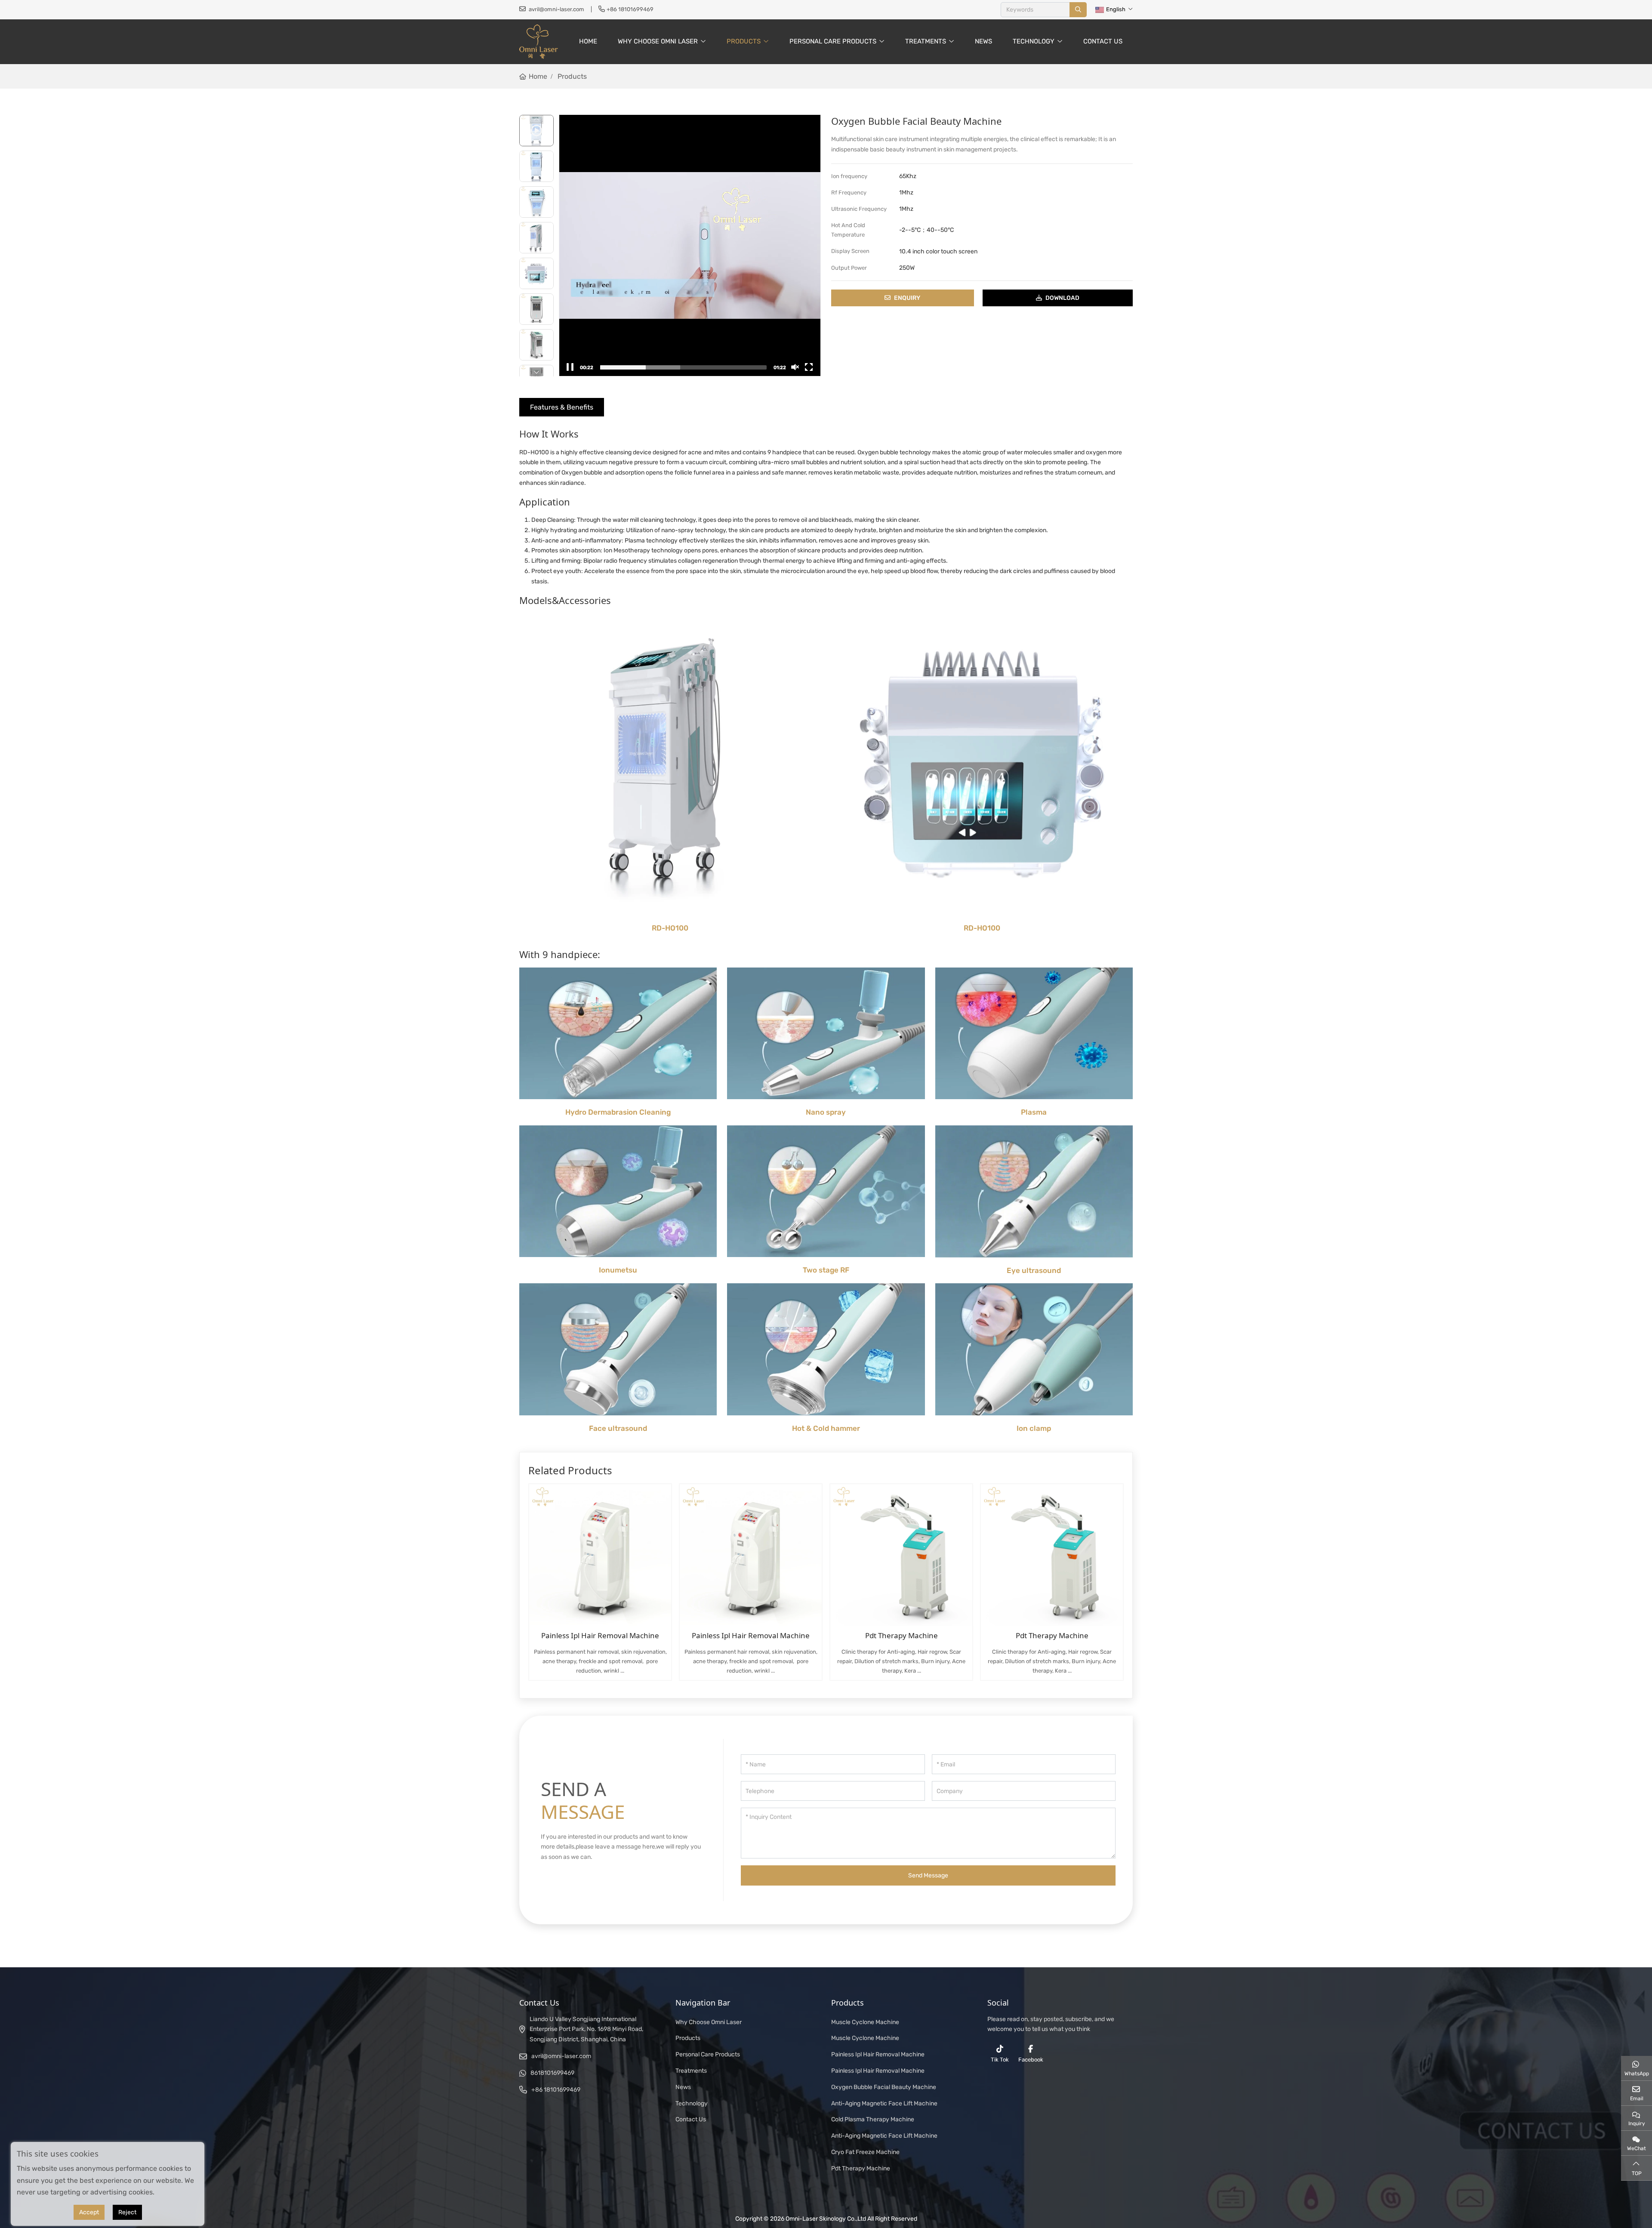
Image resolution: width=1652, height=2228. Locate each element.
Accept (89, 2212)
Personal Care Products (833, 41)
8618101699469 (552, 2073)
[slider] (683, 367)
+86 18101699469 (630, 9)
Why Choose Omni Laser (658, 41)
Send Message (928, 1875)
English (1116, 9)
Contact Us (1103, 41)
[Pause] (570, 367)
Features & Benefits (562, 407)
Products (744, 41)
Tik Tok (1000, 2060)
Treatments (926, 41)
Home (588, 41)
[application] (690, 245)
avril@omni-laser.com (556, 9)
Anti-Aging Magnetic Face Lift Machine (884, 2103)
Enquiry (907, 298)
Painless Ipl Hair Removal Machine (600, 1635)
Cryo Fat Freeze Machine (865, 2152)
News (983, 41)
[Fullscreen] (809, 367)
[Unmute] (795, 367)
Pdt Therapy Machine (902, 1635)
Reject (127, 2212)
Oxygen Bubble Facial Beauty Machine (884, 2087)
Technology (1034, 41)
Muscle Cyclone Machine (865, 2022)
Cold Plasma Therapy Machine (873, 2119)
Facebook (1031, 2060)
